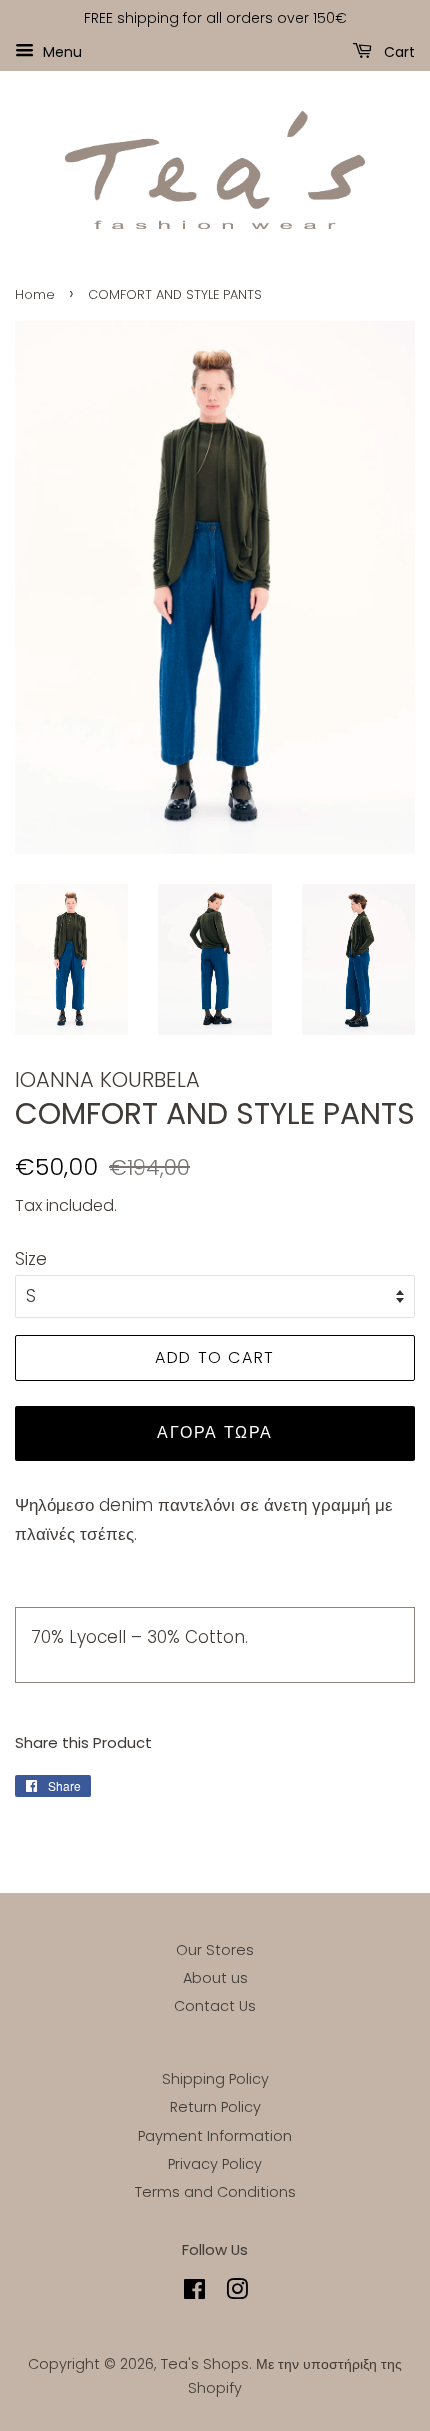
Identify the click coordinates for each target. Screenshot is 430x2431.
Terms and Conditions (215, 2192)
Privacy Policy (215, 2164)
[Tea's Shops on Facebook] (194, 2293)
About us (215, 1978)
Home (35, 294)
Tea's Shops (205, 2364)
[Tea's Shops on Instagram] (237, 2293)
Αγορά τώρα (215, 1432)
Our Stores (215, 1950)
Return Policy (215, 2107)
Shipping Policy (215, 2079)
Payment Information (215, 2136)
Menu (60, 51)
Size (31, 1259)
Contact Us (215, 2006)
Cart (397, 51)
